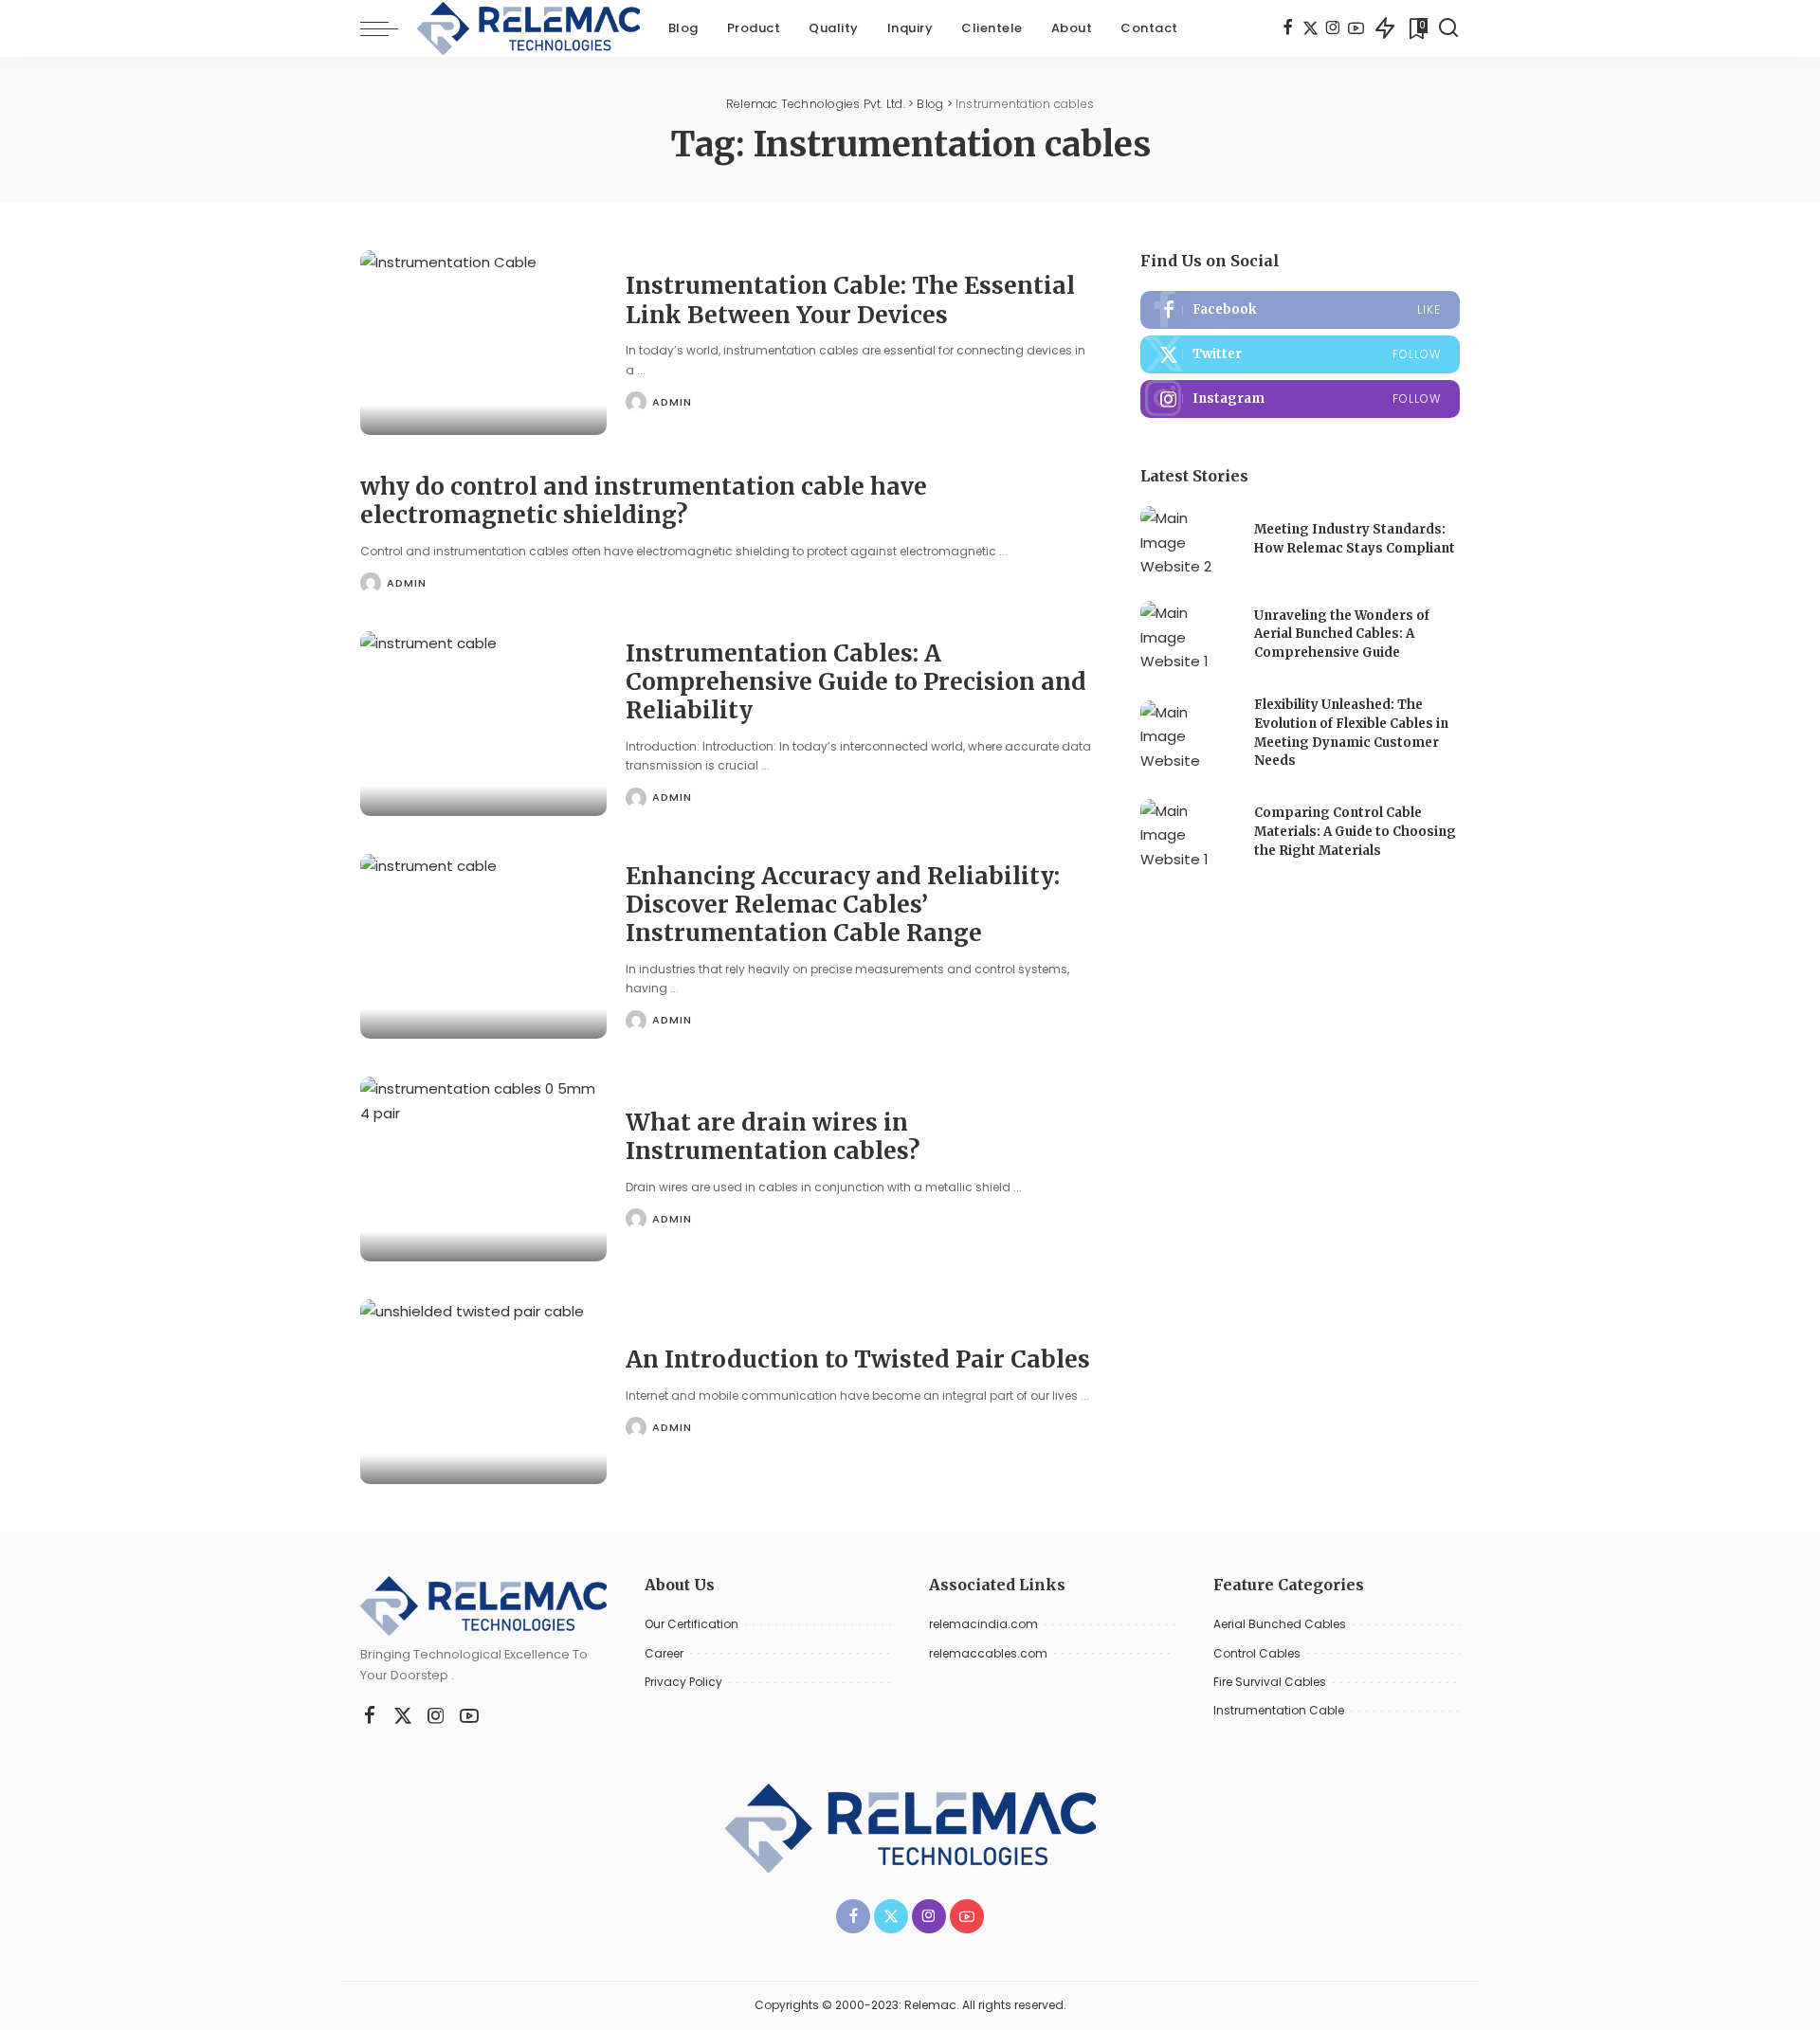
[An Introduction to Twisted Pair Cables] (483, 1392)
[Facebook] (1288, 28)
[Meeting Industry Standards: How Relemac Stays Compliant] (1188, 542)
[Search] (1448, 28)
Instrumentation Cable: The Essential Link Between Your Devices (850, 300)
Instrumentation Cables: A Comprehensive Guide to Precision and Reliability (856, 682)
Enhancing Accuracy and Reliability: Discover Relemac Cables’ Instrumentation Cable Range (843, 905)
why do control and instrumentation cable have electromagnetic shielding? (644, 501)
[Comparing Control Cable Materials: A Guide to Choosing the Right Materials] (1188, 834)
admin (672, 402)
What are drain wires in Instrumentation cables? (773, 1137)
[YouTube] (1356, 28)
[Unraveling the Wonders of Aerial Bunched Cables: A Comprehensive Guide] (1188, 636)
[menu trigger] (389, 28)
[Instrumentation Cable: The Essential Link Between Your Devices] (483, 343)
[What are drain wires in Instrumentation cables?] (483, 1169)
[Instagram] (1333, 28)
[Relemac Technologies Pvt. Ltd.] (528, 28)
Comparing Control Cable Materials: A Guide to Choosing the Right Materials (1355, 831)
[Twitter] (1310, 28)
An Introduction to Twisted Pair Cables (858, 1359)
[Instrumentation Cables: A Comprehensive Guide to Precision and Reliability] (483, 724)
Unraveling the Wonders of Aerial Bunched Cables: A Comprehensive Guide (1342, 634)
